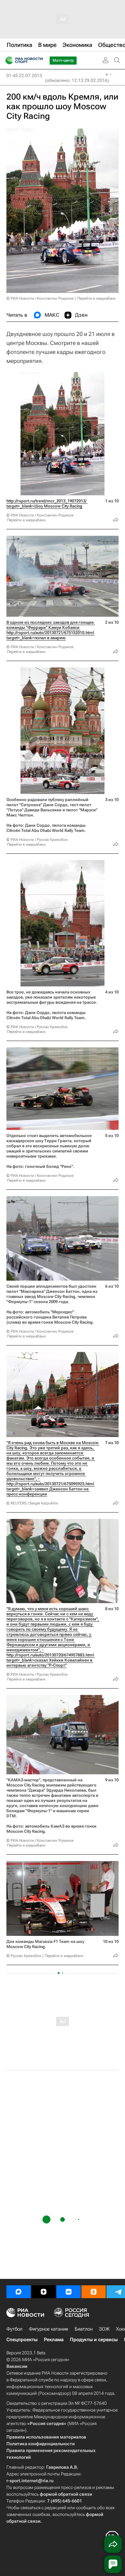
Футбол (14, 2329)
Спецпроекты (22, 2340)
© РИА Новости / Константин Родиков (40, 298)
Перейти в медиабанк (96, 298)
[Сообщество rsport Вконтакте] (69, 2292)
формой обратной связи (66, 2494)
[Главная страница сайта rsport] (38, 60)
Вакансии (17, 2366)
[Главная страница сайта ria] (7, 60)
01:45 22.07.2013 (24, 75)
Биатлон (84, 2329)
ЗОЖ (104, 2329)
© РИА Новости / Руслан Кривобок (37, 840)
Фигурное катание (49, 2329)
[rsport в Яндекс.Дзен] (44, 2292)
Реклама (54, 2340)
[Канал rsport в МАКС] (19, 2292)
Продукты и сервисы (94, 2340)
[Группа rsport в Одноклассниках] (94, 2292)
